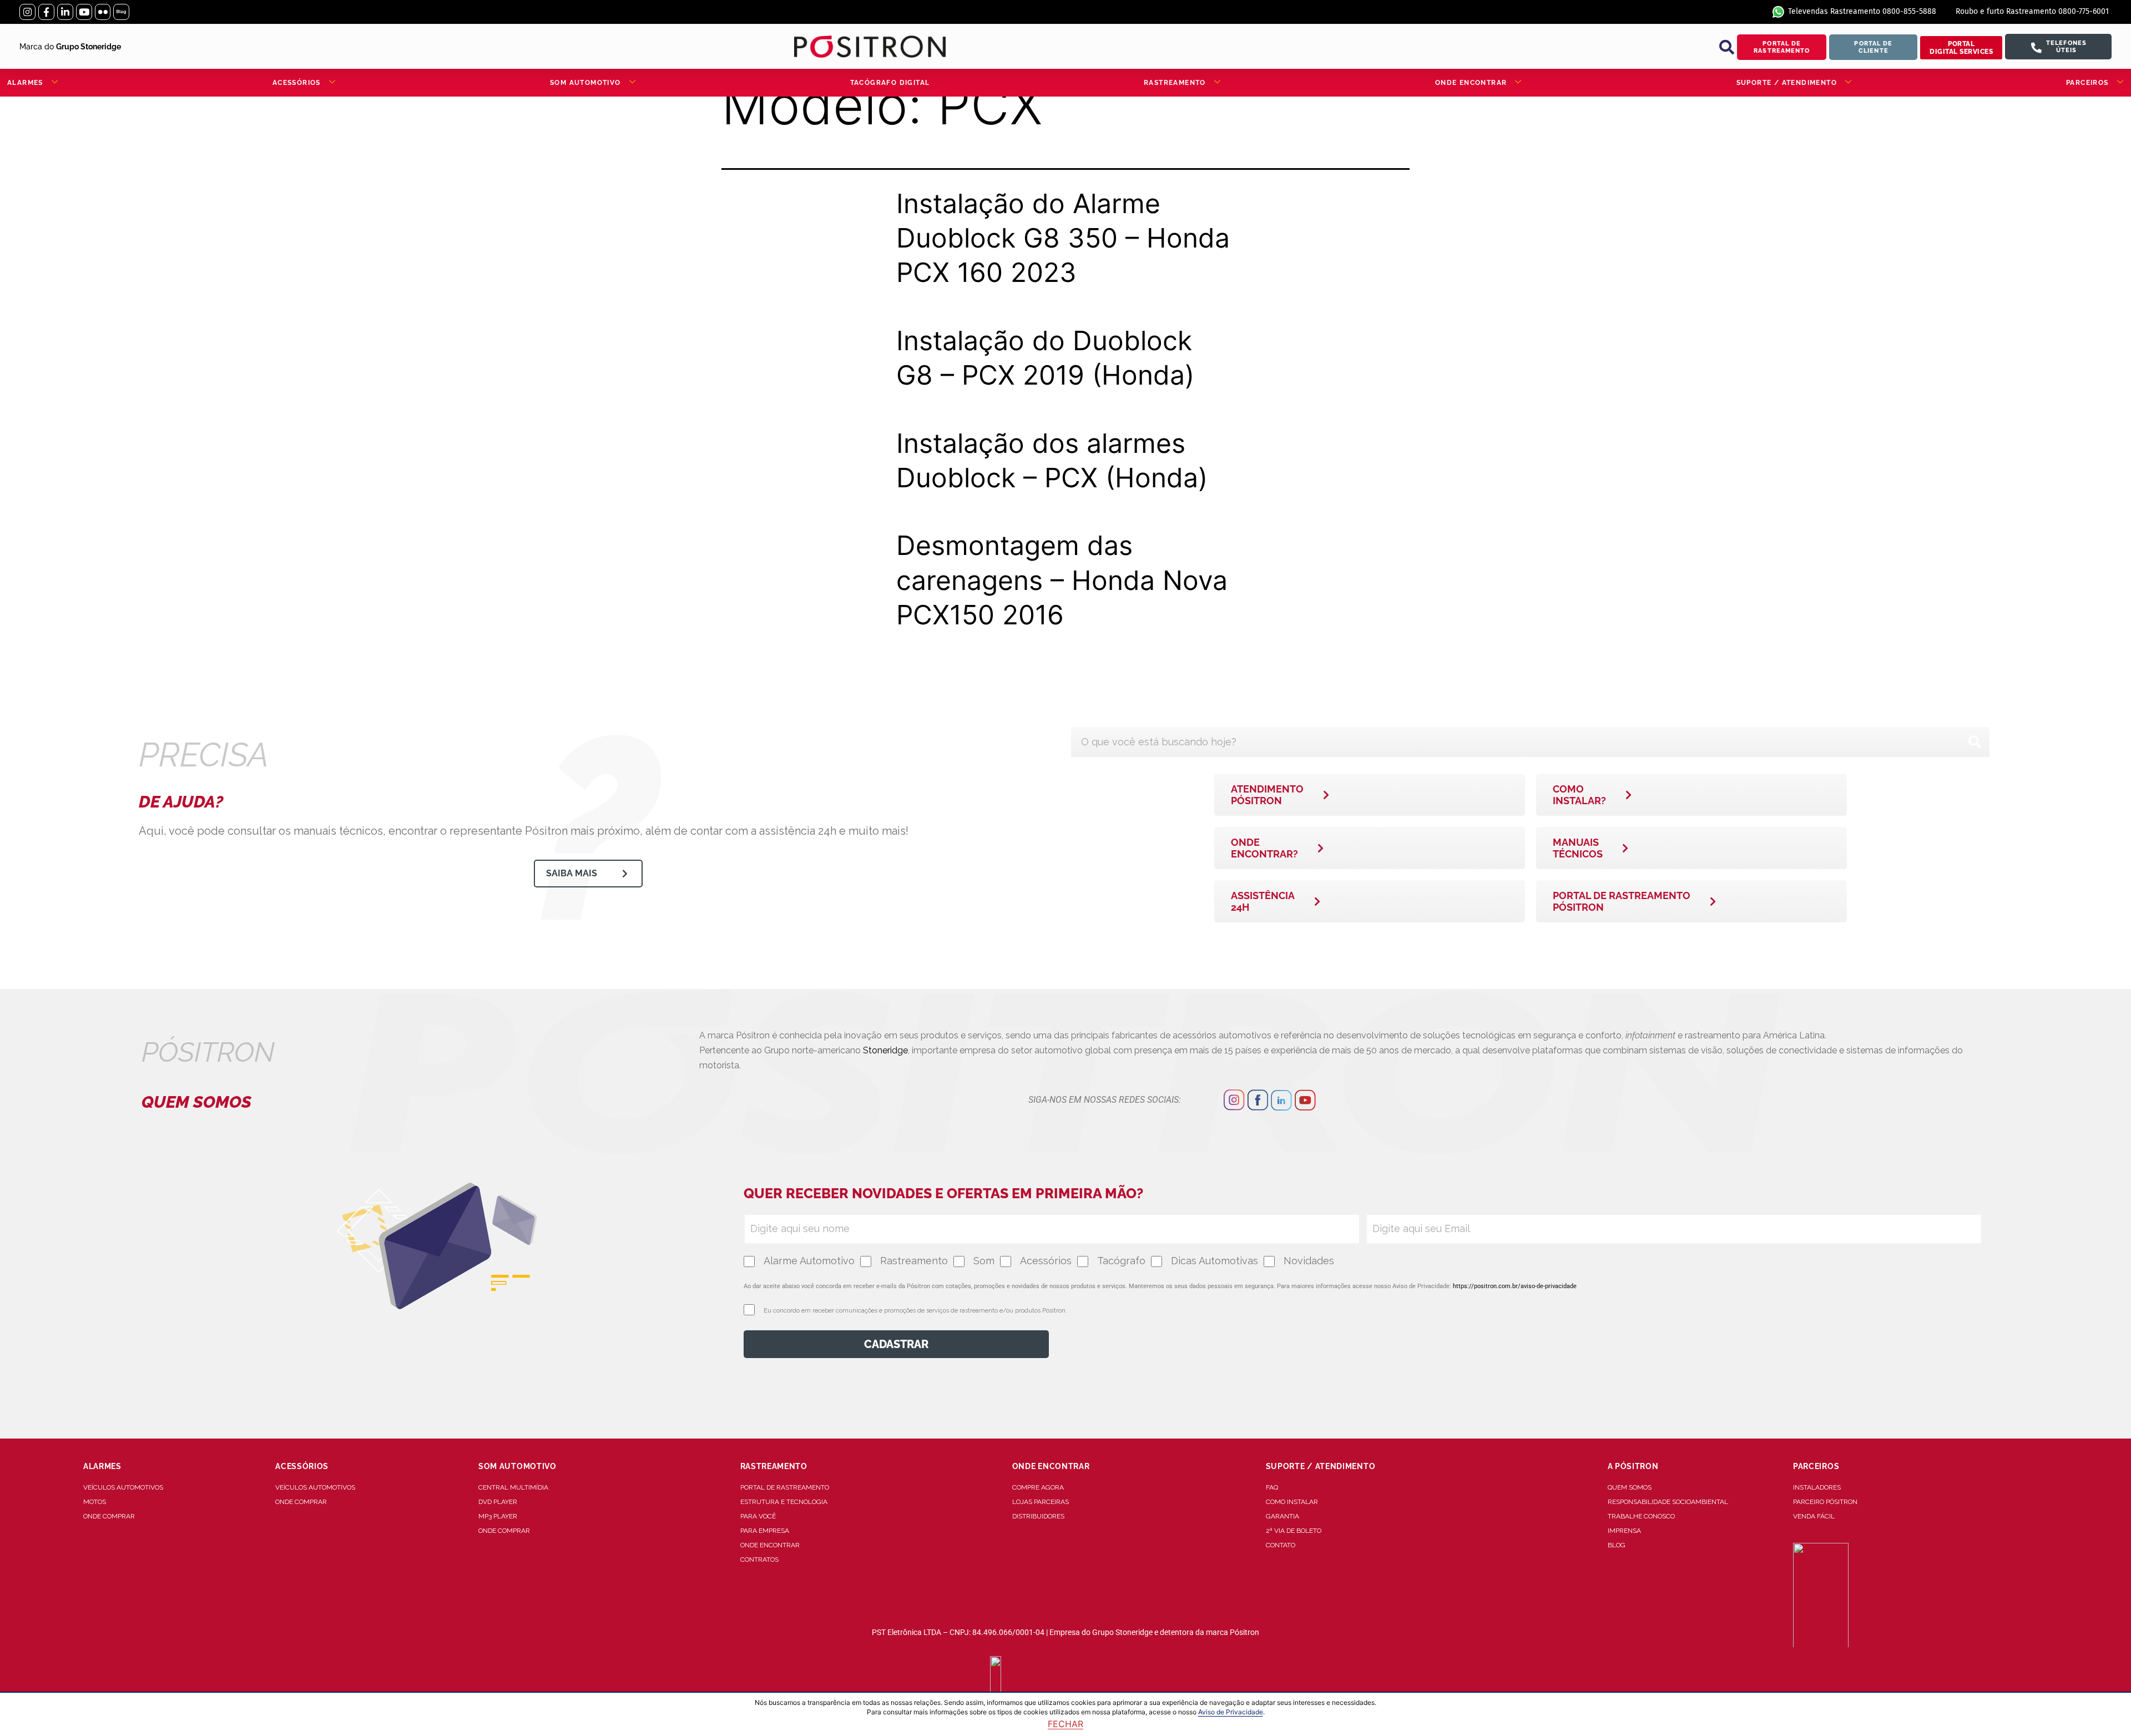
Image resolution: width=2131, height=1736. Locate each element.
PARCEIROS (2087, 83)
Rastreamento (914, 1261)
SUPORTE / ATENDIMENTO (1787, 83)
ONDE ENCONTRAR (1471, 83)
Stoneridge (885, 1050)
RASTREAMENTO (1175, 83)
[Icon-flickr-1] (103, 12)
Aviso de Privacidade (1231, 1712)
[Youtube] (84, 12)
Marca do (70, 47)
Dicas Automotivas (1215, 1261)
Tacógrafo (1121, 1261)
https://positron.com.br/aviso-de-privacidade (1515, 1286)
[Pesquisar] (1975, 742)
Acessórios (1046, 1261)
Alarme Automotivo (809, 1261)
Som (984, 1261)
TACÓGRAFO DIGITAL (890, 83)
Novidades (1309, 1261)
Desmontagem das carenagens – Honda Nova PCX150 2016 (1062, 580)
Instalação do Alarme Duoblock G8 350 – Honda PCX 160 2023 (1063, 238)
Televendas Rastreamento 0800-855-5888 (1862, 11)
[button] (1726, 47)
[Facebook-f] (46, 12)
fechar (1065, 1724)
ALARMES (25, 83)
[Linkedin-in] (65, 12)
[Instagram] (27, 12)
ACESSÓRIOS (297, 83)
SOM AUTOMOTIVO (585, 83)
